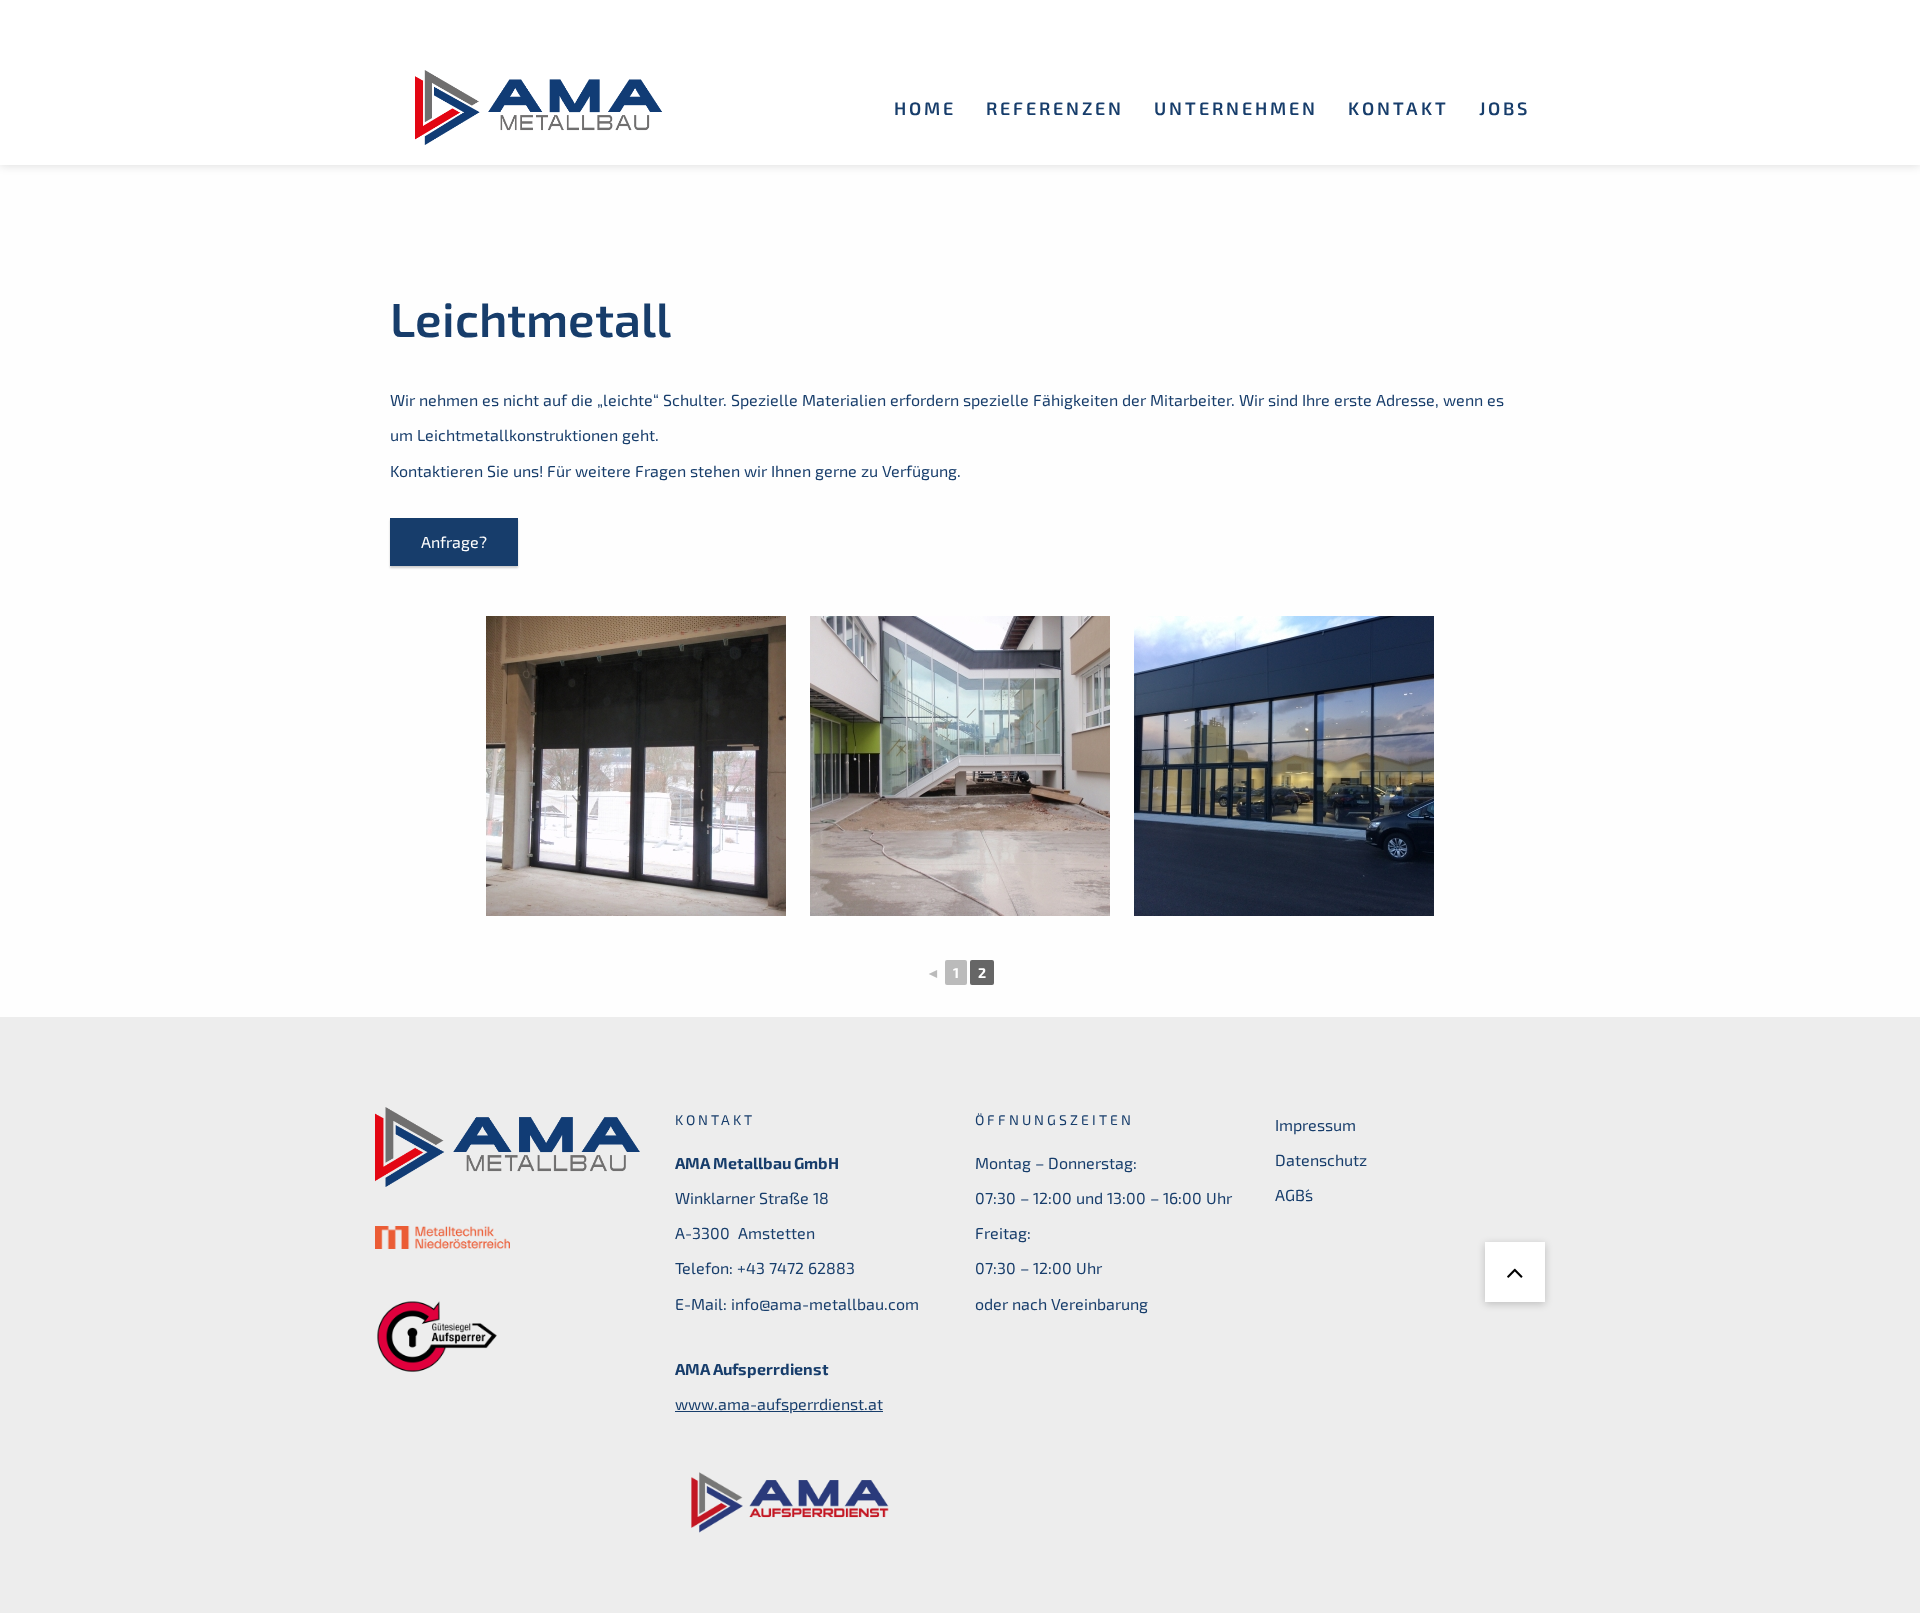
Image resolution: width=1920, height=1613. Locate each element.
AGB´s (1294, 1194)
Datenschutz (1321, 1159)
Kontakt (1398, 108)
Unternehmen (1236, 108)
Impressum (1315, 1124)
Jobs (1504, 108)
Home (925, 108)
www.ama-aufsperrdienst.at (779, 1403)
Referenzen (1055, 108)
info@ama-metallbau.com (825, 1303)
